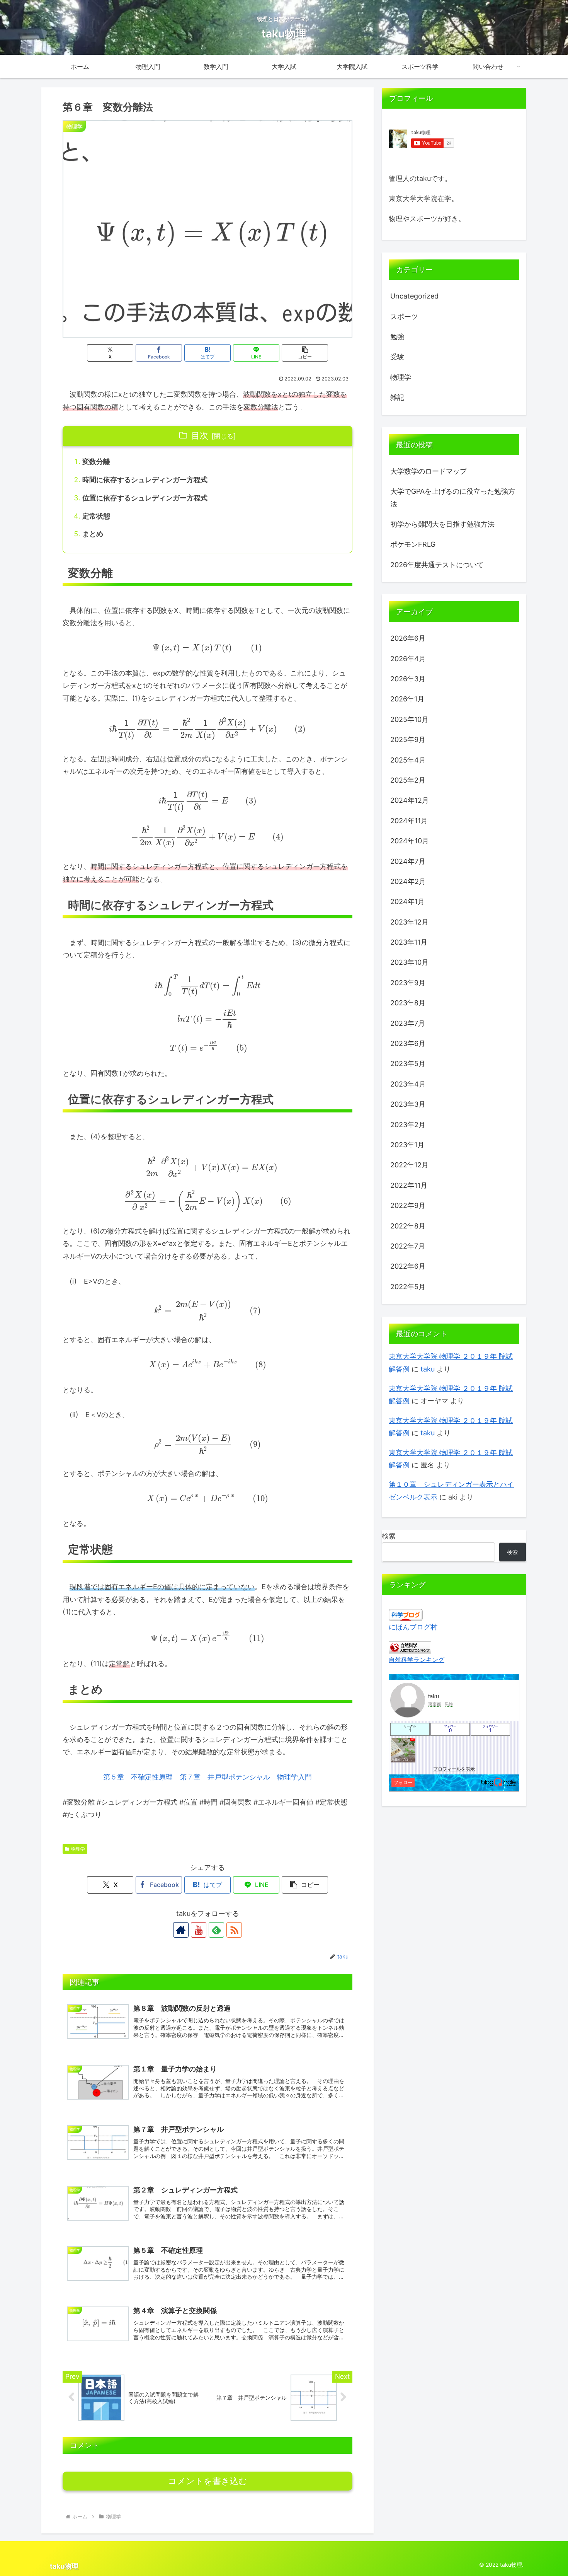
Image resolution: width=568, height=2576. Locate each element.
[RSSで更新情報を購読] (234, 1930)
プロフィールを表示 (454, 1769)
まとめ (93, 534)
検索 (389, 1536)
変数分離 (96, 461)
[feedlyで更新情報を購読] (216, 1930)
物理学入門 (294, 1777)
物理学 (78, 1849)
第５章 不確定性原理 (138, 1777)
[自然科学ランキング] (410, 1647)
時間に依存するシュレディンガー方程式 (145, 480)
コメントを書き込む (208, 2481)
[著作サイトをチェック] (181, 1930)
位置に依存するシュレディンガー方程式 (145, 498)
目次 (200, 435)
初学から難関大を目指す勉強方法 (442, 524)
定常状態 (96, 516)
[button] (305, 353)
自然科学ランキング (417, 1660)
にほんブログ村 (413, 1627)
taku (428, 1369)
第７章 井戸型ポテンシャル (225, 1777)
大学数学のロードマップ (429, 471)
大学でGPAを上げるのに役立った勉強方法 (453, 497)
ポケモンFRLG (413, 544)
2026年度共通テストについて (437, 565)
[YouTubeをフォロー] (199, 1930)
